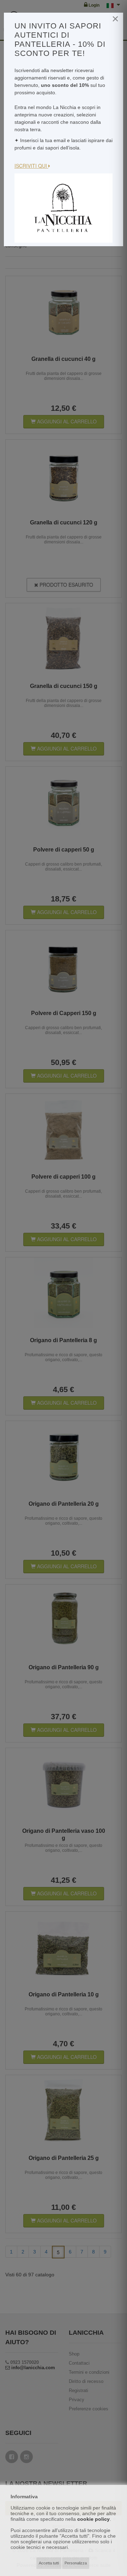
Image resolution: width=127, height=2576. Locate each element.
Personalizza (76, 2563)
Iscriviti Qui (31, 166)
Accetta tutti (49, 2563)
